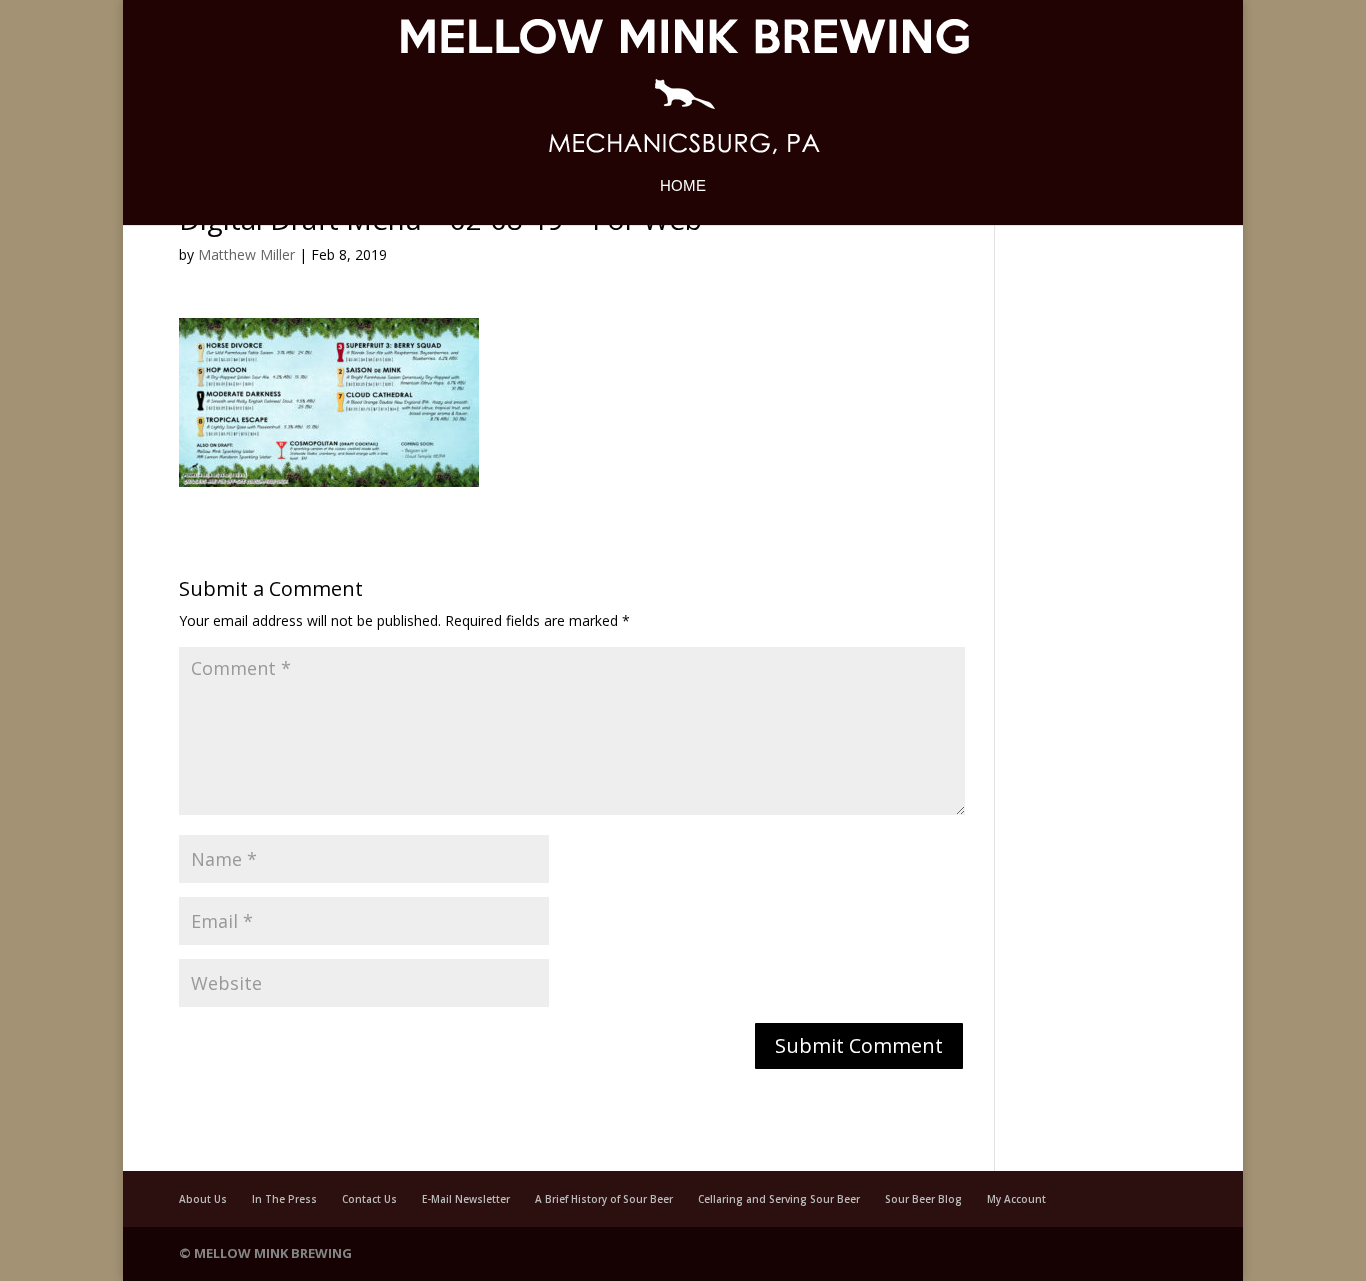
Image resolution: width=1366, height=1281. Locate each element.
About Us (203, 1199)
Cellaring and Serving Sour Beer (779, 1199)
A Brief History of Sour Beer (604, 1199)
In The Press (284, 1199)
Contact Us (369, 1199)
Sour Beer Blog (923, 1199)
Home (683, 186)
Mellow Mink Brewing (273, 1253)
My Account (1016, 1199)
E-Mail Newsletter (466, 1199)
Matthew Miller (246, 254)
